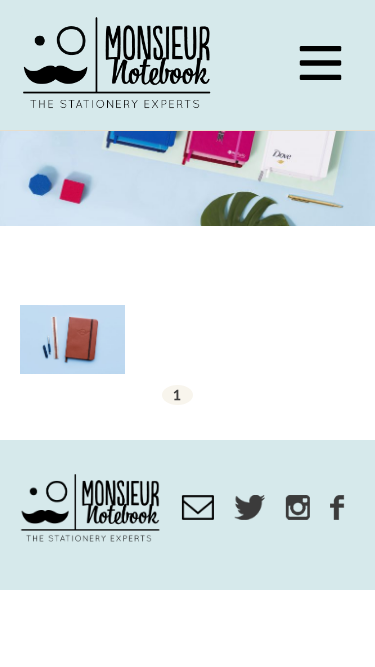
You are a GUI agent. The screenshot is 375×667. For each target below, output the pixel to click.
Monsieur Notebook (120, 65)
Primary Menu (320, 63)
